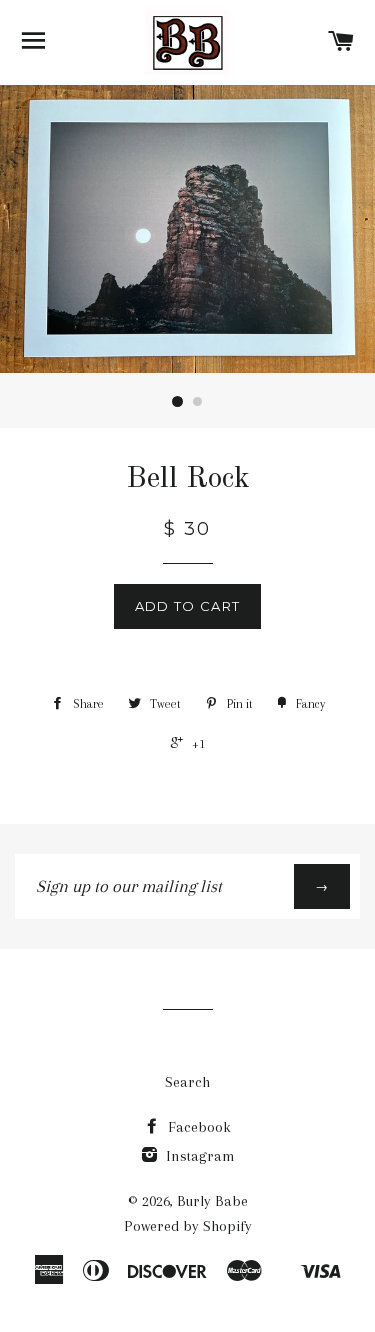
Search (187, 1082)
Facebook (197, 1127)
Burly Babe (212, 1201)
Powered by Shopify (188, 1226)
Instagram (198, 1156)
